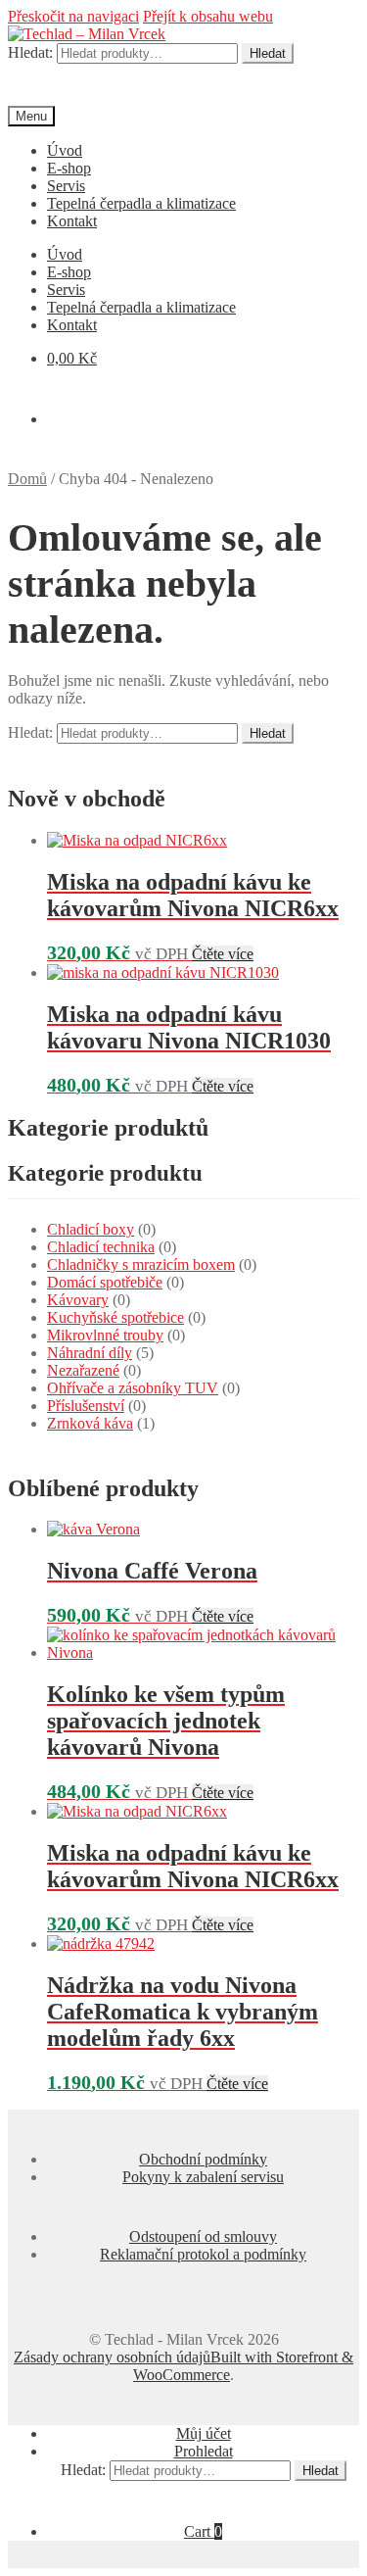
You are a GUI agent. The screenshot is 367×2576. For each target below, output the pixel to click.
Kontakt (72, 221)
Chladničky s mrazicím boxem (141, 1264)
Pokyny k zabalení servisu (203, 2177)
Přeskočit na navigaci (73, 16)
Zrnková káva (90, 1423)
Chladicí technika (101, 1247)
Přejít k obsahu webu (208, 16)
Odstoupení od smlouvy (203, 2236)
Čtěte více (223, 954)
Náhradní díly (90, 1353)
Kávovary (78, 1300)
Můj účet (204, 2433)
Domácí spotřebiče (105, 1282)
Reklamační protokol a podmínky (203, 2254)
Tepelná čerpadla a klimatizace (141, 203)
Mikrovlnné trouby (105, 1335)
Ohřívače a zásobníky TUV (133, 1388)
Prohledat (204, 2451)
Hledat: (30, 52)
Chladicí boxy (91, 1229)
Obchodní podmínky (203, 2159)
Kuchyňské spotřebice (115, 1317)
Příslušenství (86, 1406)
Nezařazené (83, 1370)
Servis (66, 186)
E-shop (69, 168)
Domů (27, 479)
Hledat (268, 53)
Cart (203, 2531)
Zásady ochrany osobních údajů (112, 2357)
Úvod (65, 150)
